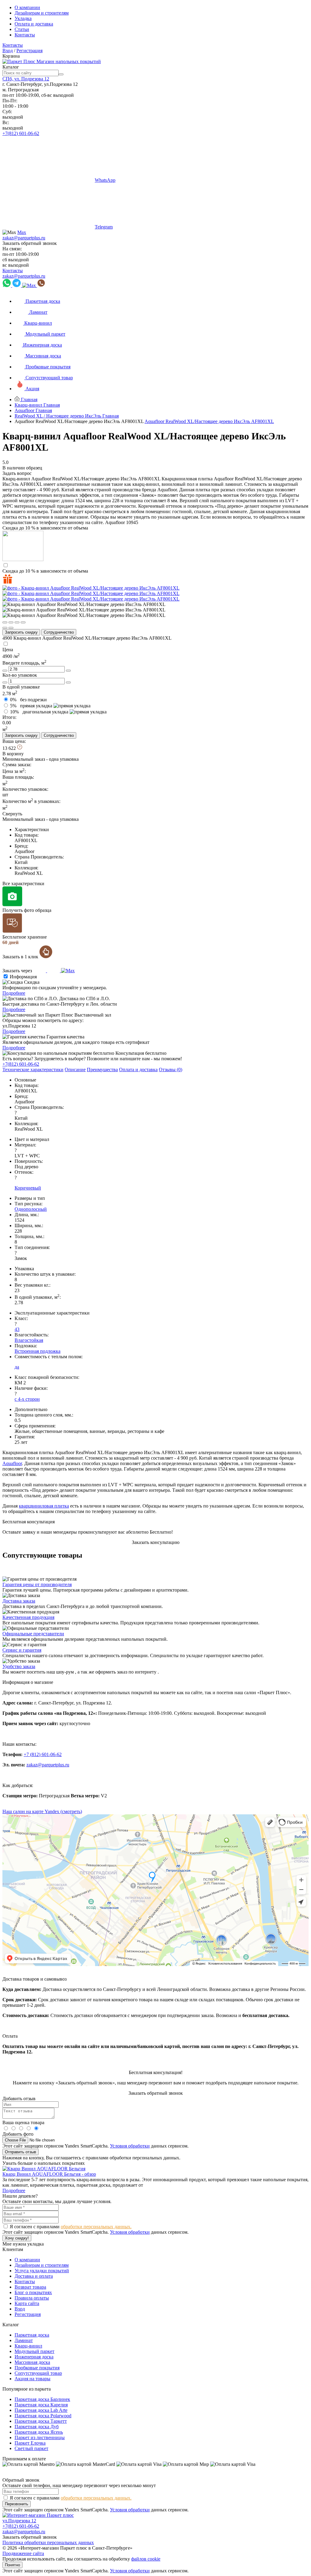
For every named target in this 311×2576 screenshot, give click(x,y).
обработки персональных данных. (96, 2227)
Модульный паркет (34, 2351)
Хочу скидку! (17, 2238)
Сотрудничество (59, 632)
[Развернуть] (17, 622)
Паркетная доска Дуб (37, 2427)
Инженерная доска (34, 2357)
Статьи (22, 29)
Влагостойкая (29, 1340)
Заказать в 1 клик (21, 957)
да (17, 1367)
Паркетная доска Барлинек (42, 2399)
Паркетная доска (32, 2335)
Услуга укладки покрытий (42, 2271)
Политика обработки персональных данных (48, 2542)
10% (39, 712)
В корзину (13, 754)
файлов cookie (146, 2559)
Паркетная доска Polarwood (43, 2416)
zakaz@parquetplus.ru (24, 238)
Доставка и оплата (34, 2276)
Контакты (25, 35)
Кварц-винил (28, 2346)
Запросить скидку (21, 632)
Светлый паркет (31, 2448)
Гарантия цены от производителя (37, 1584)
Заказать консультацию (156, 1542)
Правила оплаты (32, 2298)
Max (22, 232)
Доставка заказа (19, 1601)
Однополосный (31, 1209)
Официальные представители (33, 1634)
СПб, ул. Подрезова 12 (26, 79)
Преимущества (102, 1070)
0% (28, 700)
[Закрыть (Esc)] (5, 622)
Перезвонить (17, 2504)
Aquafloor (12, 1463)
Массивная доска (32, 2362)
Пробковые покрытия (37, 2368)
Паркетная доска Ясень (39, 2432)
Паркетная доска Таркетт (41, 2421)
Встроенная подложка (38, 1351)
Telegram (104, 227)
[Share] (11, 622)
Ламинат (24, 2340)
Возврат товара (30, 2287)
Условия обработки (130, 2146)
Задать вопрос (17, 473)
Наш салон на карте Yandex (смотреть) (42, 1811)
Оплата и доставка (34, 24)
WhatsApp (105, 180)
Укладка (23, 18)
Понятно (12, 2565)
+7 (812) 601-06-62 (43, 1754)
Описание (75, 1070)
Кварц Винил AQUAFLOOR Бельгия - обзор (49, 2174)
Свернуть (12, 814)
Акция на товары (32, 2379)
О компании (27, 7)
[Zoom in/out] (23, 622)
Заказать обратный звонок (30, 243)
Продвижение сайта (23, 2553)
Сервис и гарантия (22, 1650)
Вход (8, 51)
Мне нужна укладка (23, 2244)
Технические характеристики (33, 1070)
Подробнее (14, 993)
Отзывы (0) (171, 1070)
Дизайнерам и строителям (42, 13)
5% (31, 706)
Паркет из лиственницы (40, 2437)
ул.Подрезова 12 (19, 2521)
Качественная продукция (28, 1617)
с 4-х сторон (27, 1399)
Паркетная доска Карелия (41, 2405)
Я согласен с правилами (71, 2227)
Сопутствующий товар (38, 2373)
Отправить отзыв (21, 2152)
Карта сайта (27, 2303)
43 (17, 1329)
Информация (23, 977)
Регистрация (29, 51)
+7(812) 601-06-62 (21, 133)
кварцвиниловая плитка (44, 1506)
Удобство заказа (19, 1666)
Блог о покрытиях (33, 2292)
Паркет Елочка (30, 2443)
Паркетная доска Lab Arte (41, 2410)
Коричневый (28, 1188)
